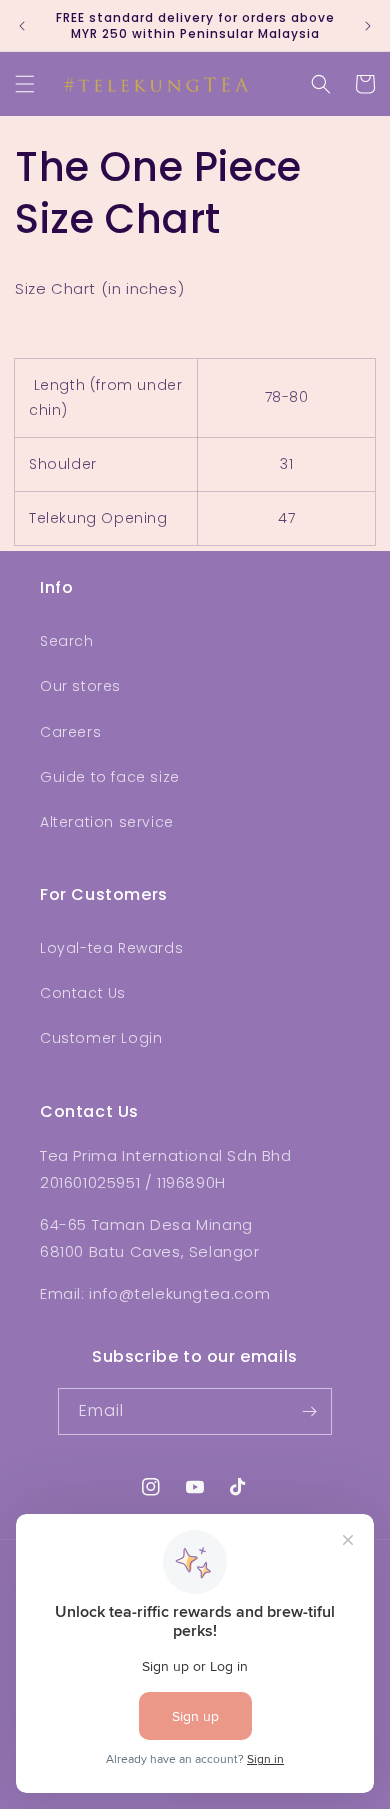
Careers (70, 732)
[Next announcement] (368, 26)
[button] (25, 84)
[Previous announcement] (22, 26)
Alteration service (107, 822)
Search (67, 641)
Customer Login (101, 1038)
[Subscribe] (309, 1411)
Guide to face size (110, 777)
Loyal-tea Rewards (111, 948)
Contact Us (83, 993)
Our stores (80, 686)
